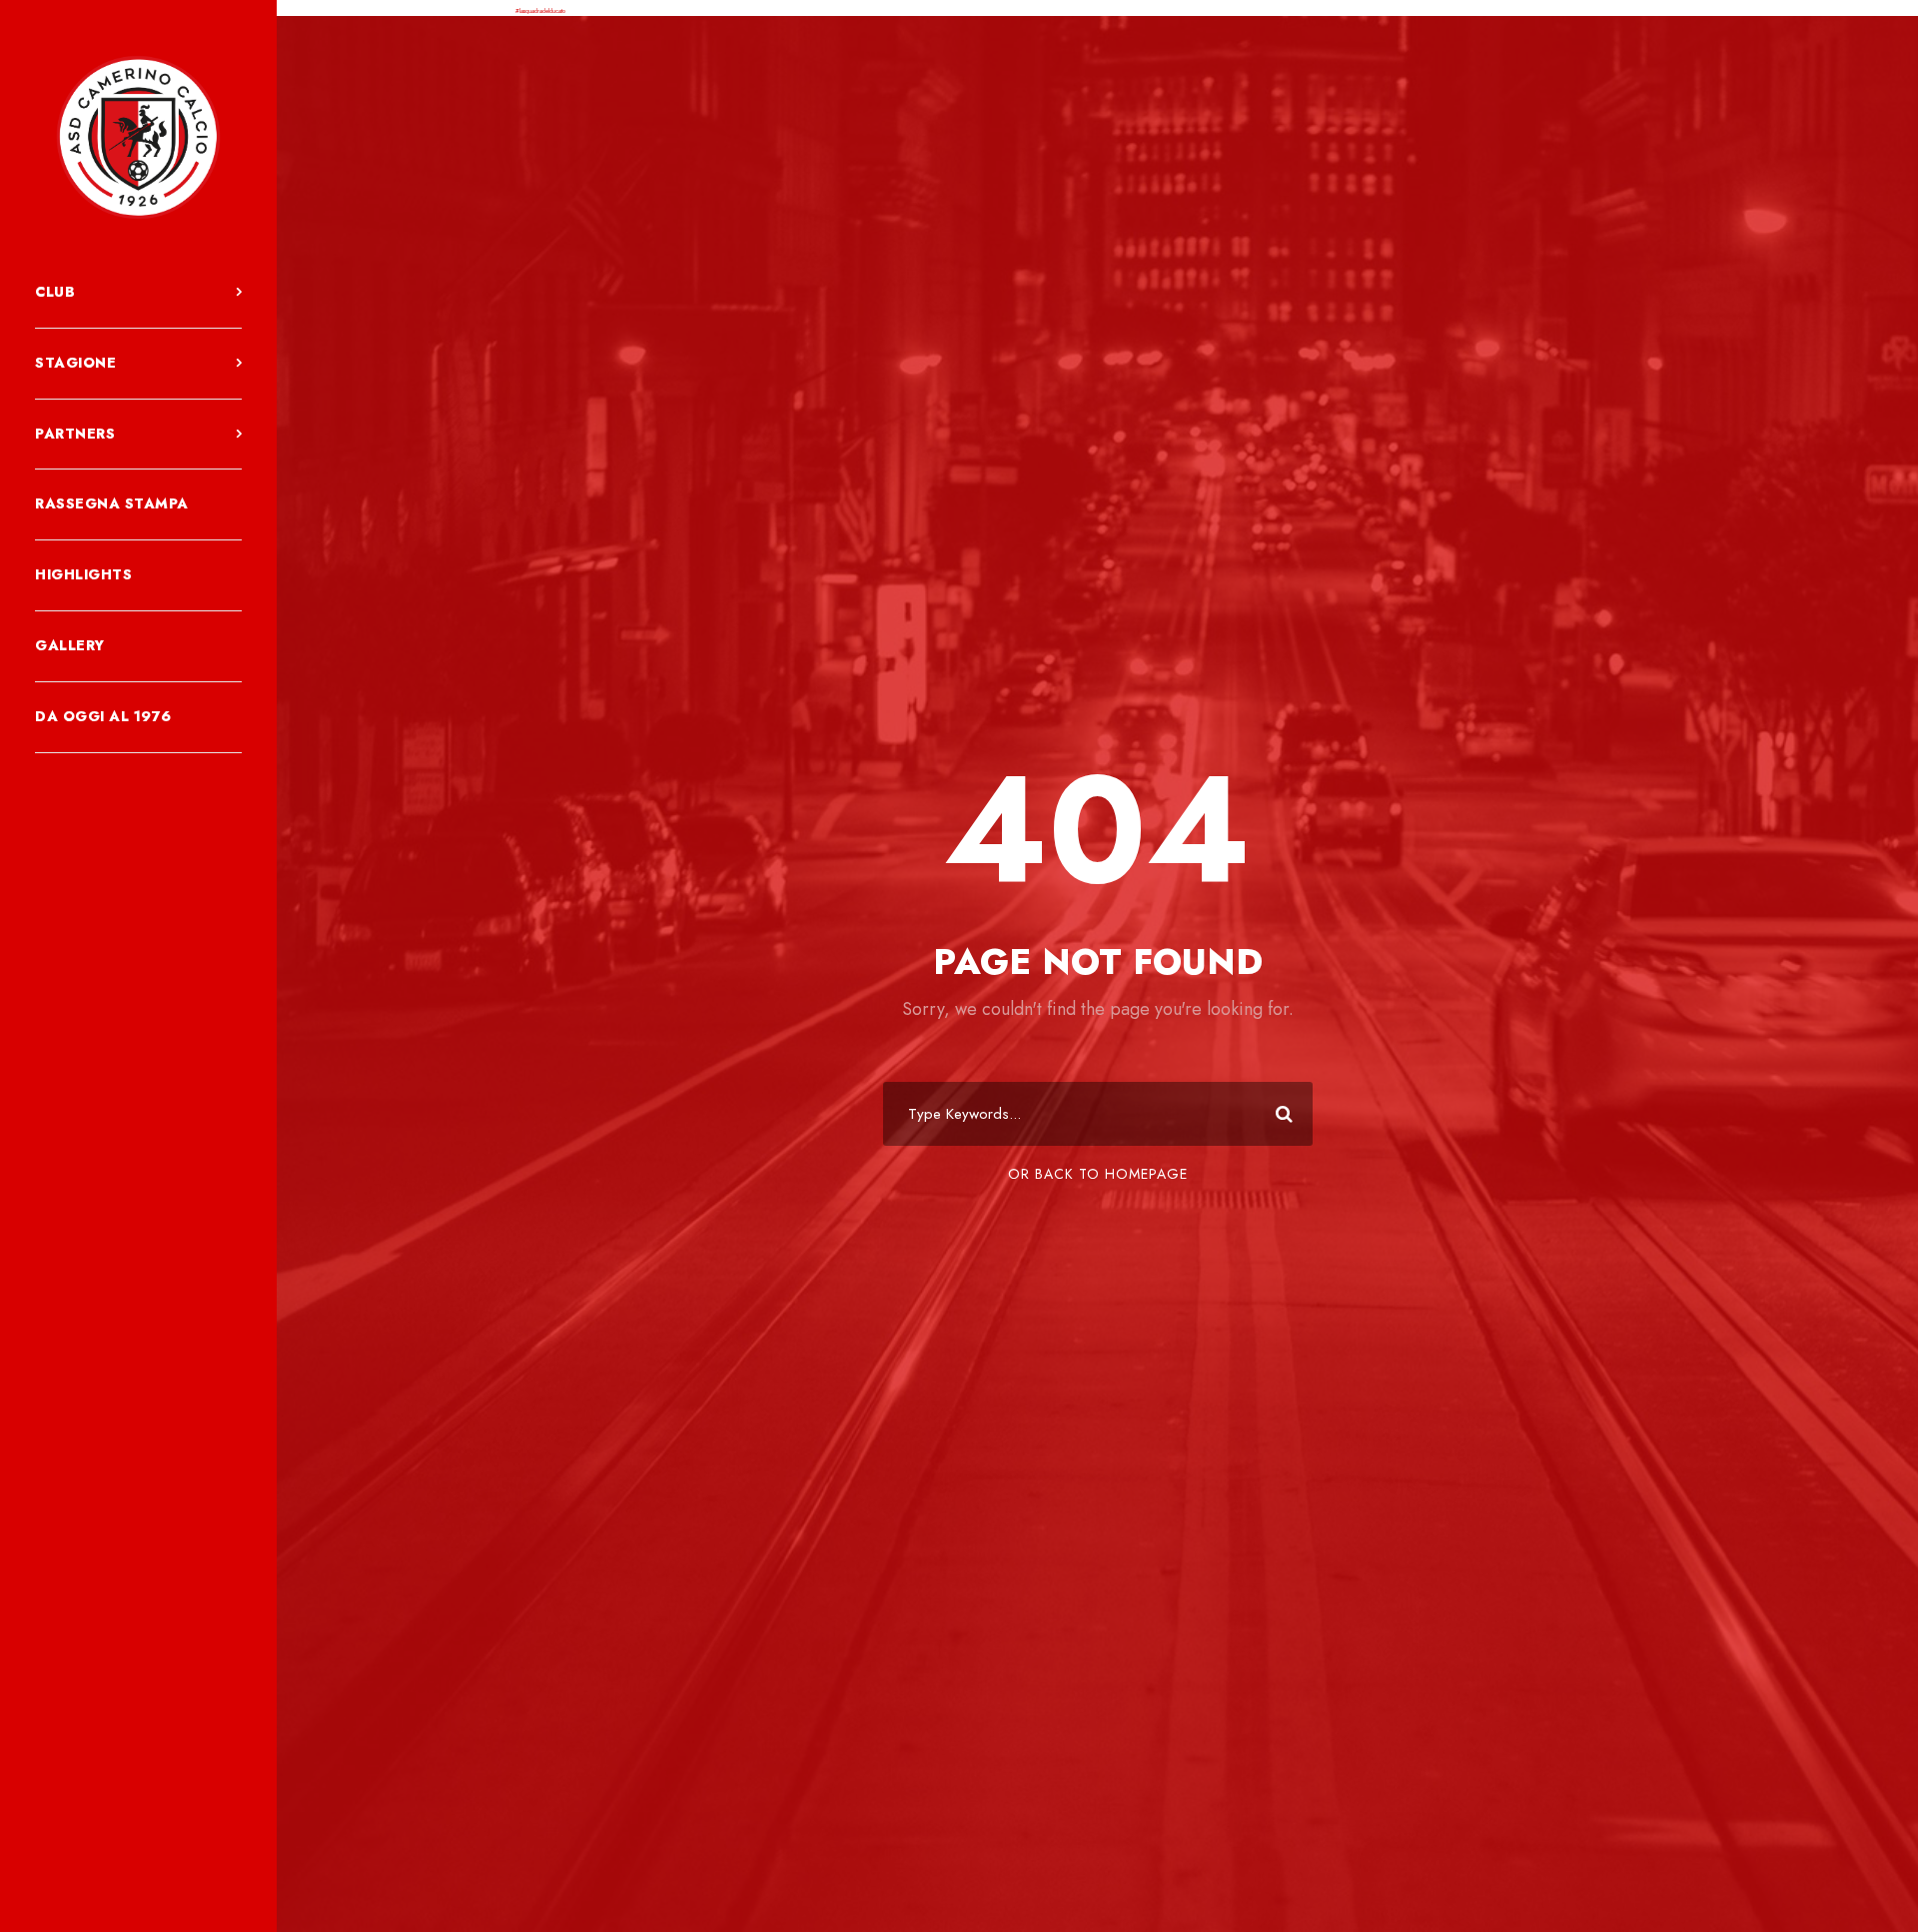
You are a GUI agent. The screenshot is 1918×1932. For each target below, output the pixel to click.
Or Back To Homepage (1098, 1174)
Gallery (70, 645)
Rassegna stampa (112, 503)
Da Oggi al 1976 (103, 716)
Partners (75, 434)
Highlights (83, 574)
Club (55, 292)
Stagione (75, 363)
